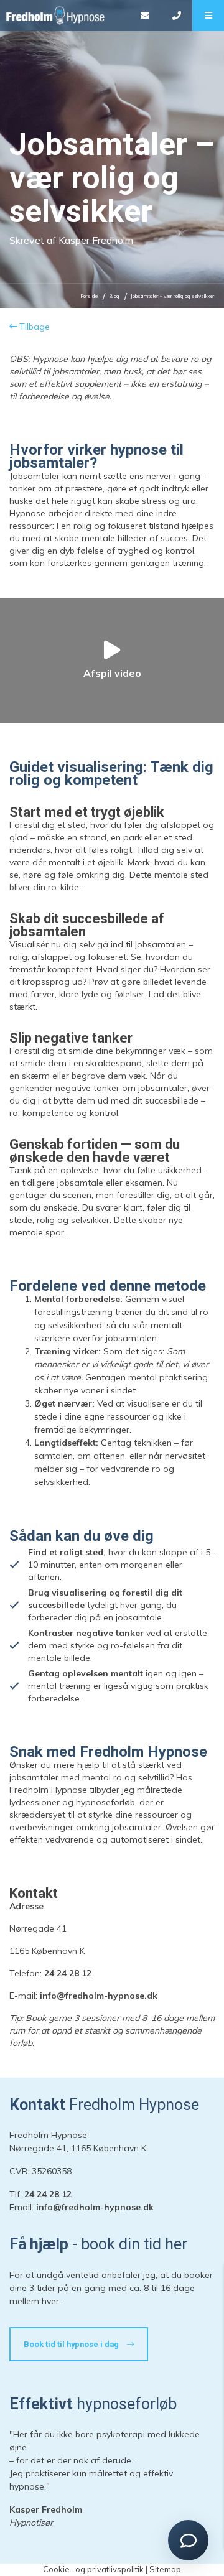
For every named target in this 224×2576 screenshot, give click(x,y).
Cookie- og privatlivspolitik (93, 2569)
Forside (89, 296)
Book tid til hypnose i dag (72, 2344)
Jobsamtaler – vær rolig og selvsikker (173, 296)
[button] (208, 16)
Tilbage (33, 327)
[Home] (64, 16)
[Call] (176, 16)
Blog (114, 296)
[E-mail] (145, 16)
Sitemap (165, 2569)
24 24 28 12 (68, 1973)
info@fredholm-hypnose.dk (99, 1996)
